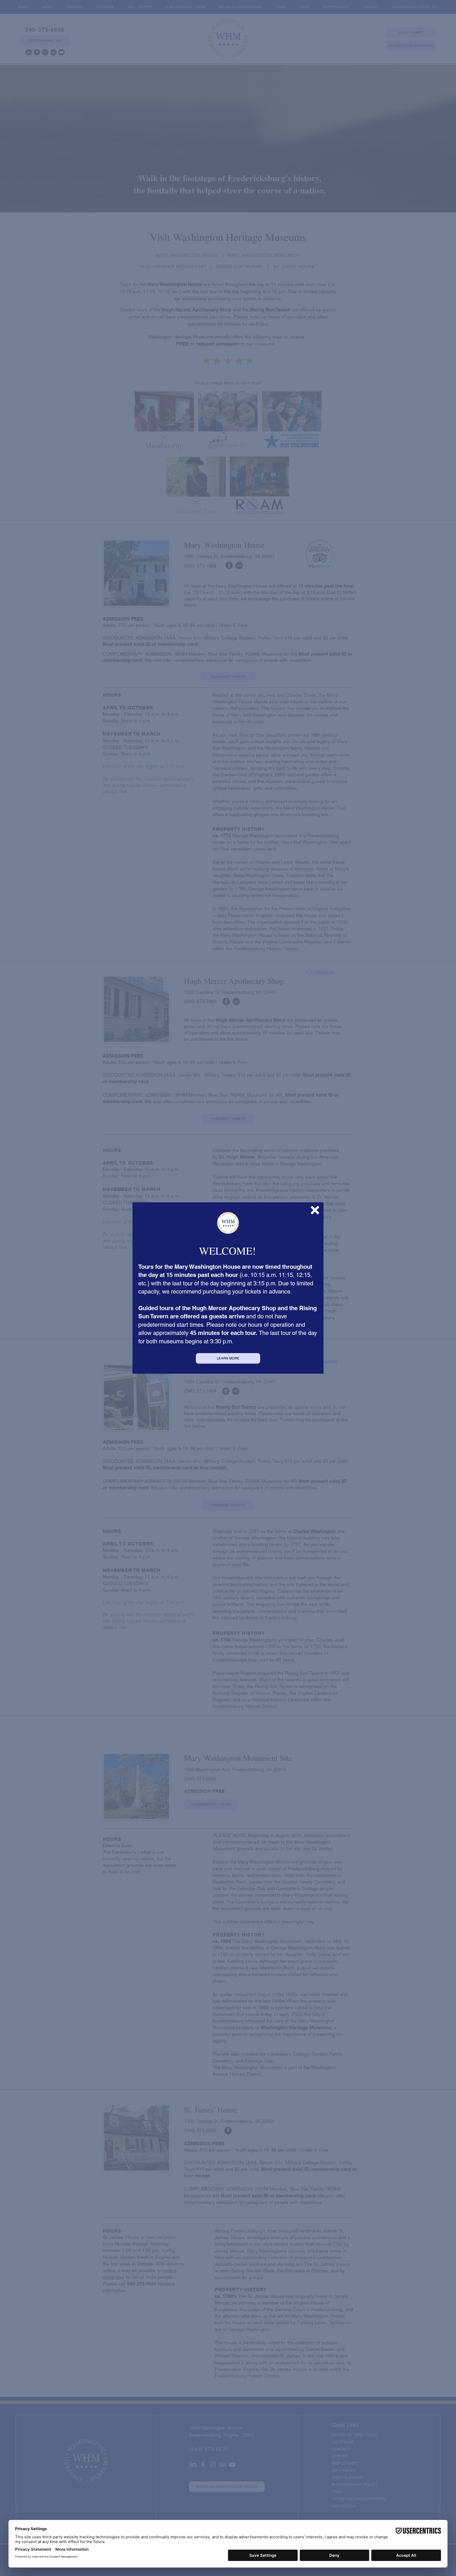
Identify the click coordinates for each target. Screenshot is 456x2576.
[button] (315, 1210)
